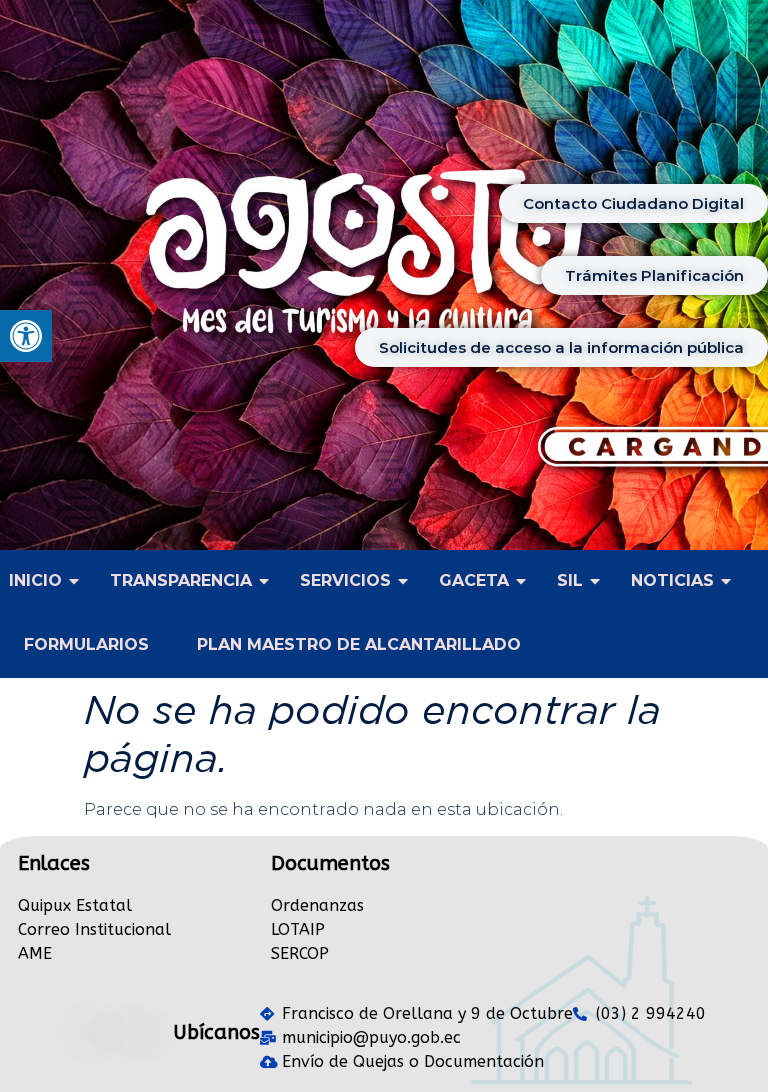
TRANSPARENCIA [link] (181, 580)
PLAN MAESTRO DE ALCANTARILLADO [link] (359, 644)
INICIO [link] (35, 580)
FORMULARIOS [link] (86, 644)
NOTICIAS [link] (672, 580)
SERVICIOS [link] (345, 580)
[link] (26, 336)
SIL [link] (570, 580)
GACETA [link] (474, 580)
